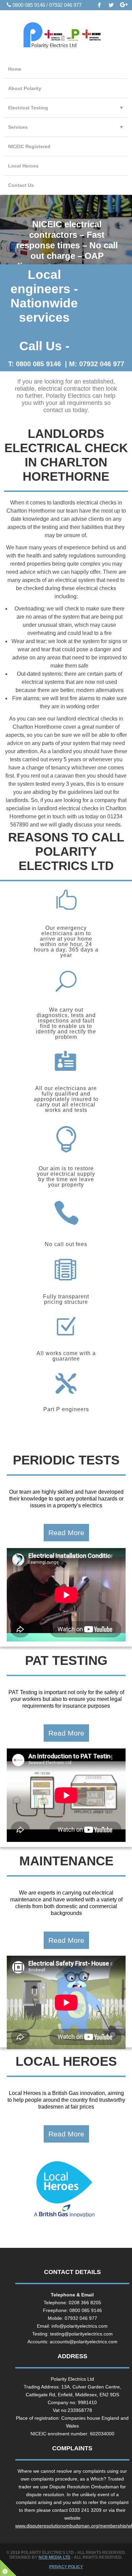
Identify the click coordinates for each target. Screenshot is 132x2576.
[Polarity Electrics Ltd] (66, 37)
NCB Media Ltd (54, 2557)
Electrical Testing (66, 108)
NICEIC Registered (29, 146)
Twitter (112, 5)
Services (66, 127)
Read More (66, 1533)
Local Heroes (23, 166)
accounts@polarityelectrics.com (84, 2342)
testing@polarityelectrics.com (81, 2334)
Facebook (100, 5)
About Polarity (25, 88)
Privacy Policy (66, 2567)
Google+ (124, 5)
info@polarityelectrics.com (80, 2326)
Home (15, 69)
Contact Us (21, 185)
